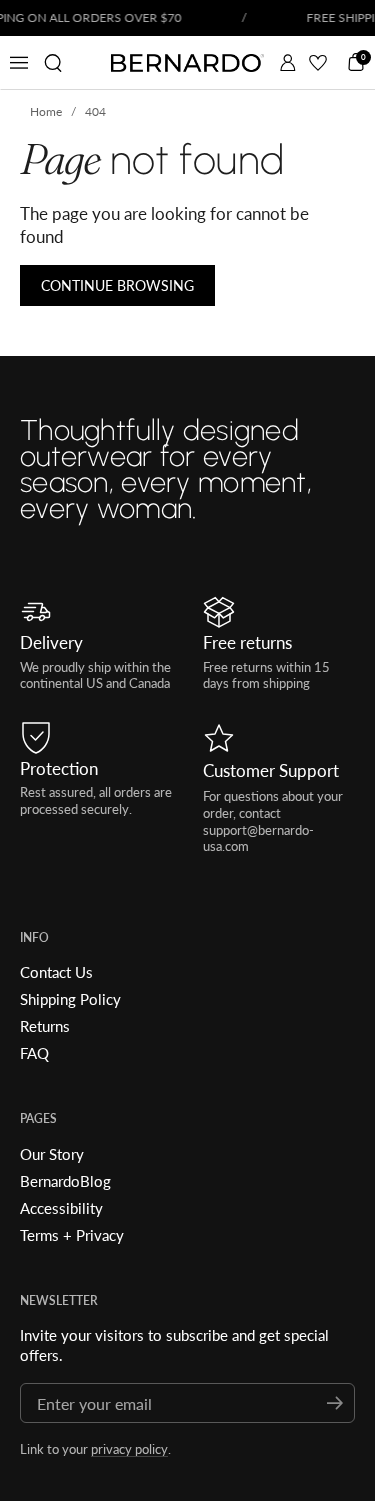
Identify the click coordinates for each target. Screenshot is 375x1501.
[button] (53, 63)
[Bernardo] (187, 63)
